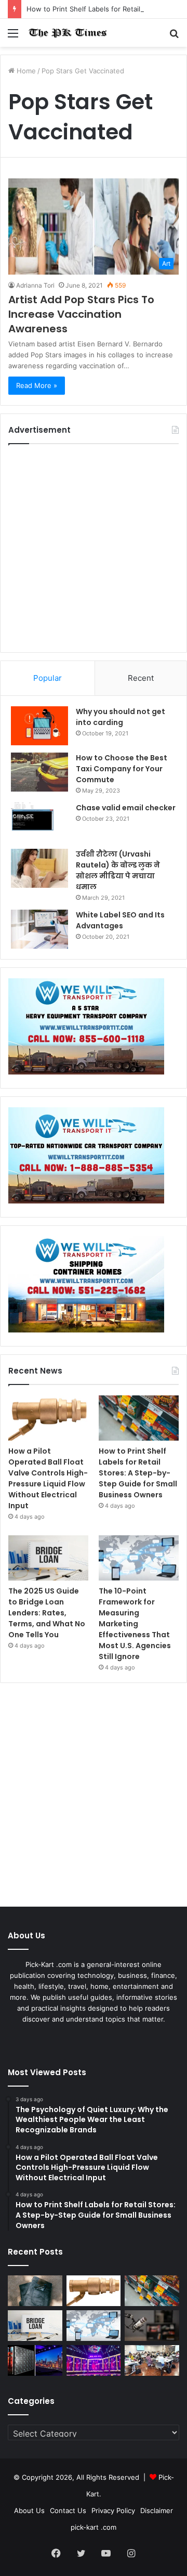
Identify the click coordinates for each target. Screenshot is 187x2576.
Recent (141, 678)
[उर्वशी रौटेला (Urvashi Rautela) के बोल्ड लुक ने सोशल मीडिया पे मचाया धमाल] (39, 868)
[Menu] (13, 37)
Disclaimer (157, 2510)
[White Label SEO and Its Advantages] (39, 929)
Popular (48, 678)
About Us (29, 2510)
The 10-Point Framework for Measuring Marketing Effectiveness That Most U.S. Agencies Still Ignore (135, 1624)
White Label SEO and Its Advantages (120, 920)
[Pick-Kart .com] (68, 33)
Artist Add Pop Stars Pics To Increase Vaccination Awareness (81, 314)
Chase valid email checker (126, 808)
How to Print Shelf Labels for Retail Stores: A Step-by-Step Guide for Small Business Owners (138, 1473)
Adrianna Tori (35, 285)
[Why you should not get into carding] (39, 726)
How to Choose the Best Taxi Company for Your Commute (122, 769)
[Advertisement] (94, 548)
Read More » (37, 385)
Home (25, 71)
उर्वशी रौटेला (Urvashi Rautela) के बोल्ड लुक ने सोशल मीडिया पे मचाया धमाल (118, 870)
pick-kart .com (94, 2527)
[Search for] (174, 37)
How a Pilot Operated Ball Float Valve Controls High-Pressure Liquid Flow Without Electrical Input (48, 1478)
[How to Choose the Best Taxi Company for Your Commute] (39, 772)
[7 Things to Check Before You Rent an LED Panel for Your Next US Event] (94, 2360)
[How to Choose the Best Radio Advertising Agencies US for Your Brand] (152, 2326)
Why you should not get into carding (121, 717)
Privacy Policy (113, 2510)
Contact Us (68, 2510)
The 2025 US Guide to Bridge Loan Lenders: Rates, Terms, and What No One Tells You (47, 1613)
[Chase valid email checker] (39, 822)
